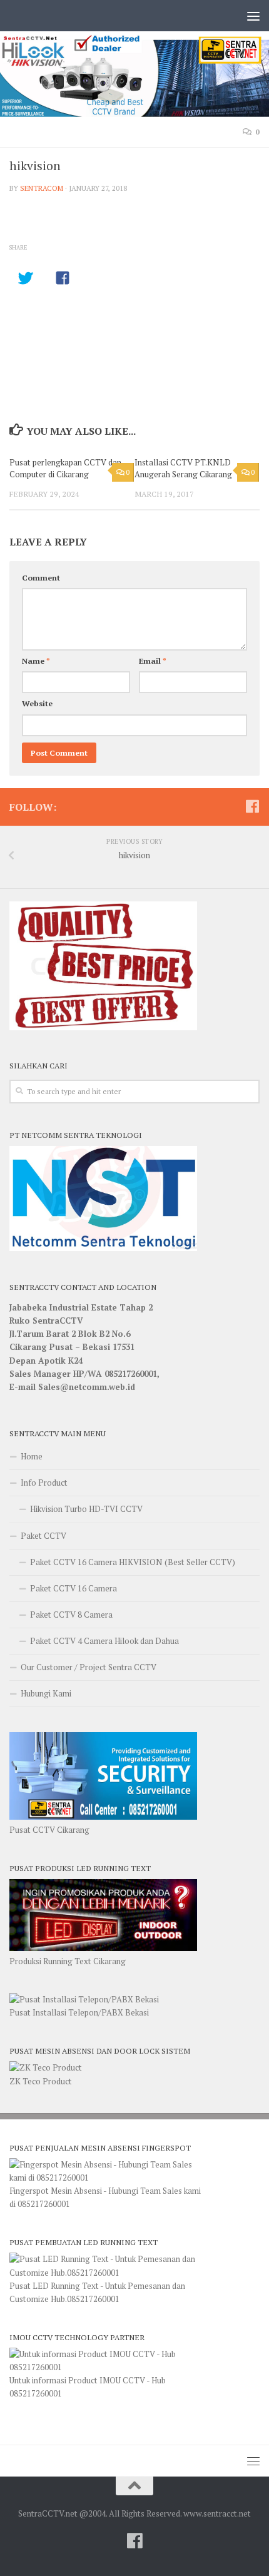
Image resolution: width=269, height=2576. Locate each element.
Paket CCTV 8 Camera (71, 1615)
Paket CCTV (43, 1536)
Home (32, 1456)
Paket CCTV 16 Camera (74, 1588)
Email (153, 661)
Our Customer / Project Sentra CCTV (89, 1667)
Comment (41, 578)
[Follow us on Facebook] (252, 806)
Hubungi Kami (46, 1693)
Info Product (44, 1483)
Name (36, 661)
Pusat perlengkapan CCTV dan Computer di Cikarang (65, 469)
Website (37, 703)
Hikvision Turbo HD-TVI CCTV (86, 1509)
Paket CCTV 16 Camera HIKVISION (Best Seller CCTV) (133, 1562)
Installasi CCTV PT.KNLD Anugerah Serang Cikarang (183, 469)
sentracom (42, 188)
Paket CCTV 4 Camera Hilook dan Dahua (104, 1641)
